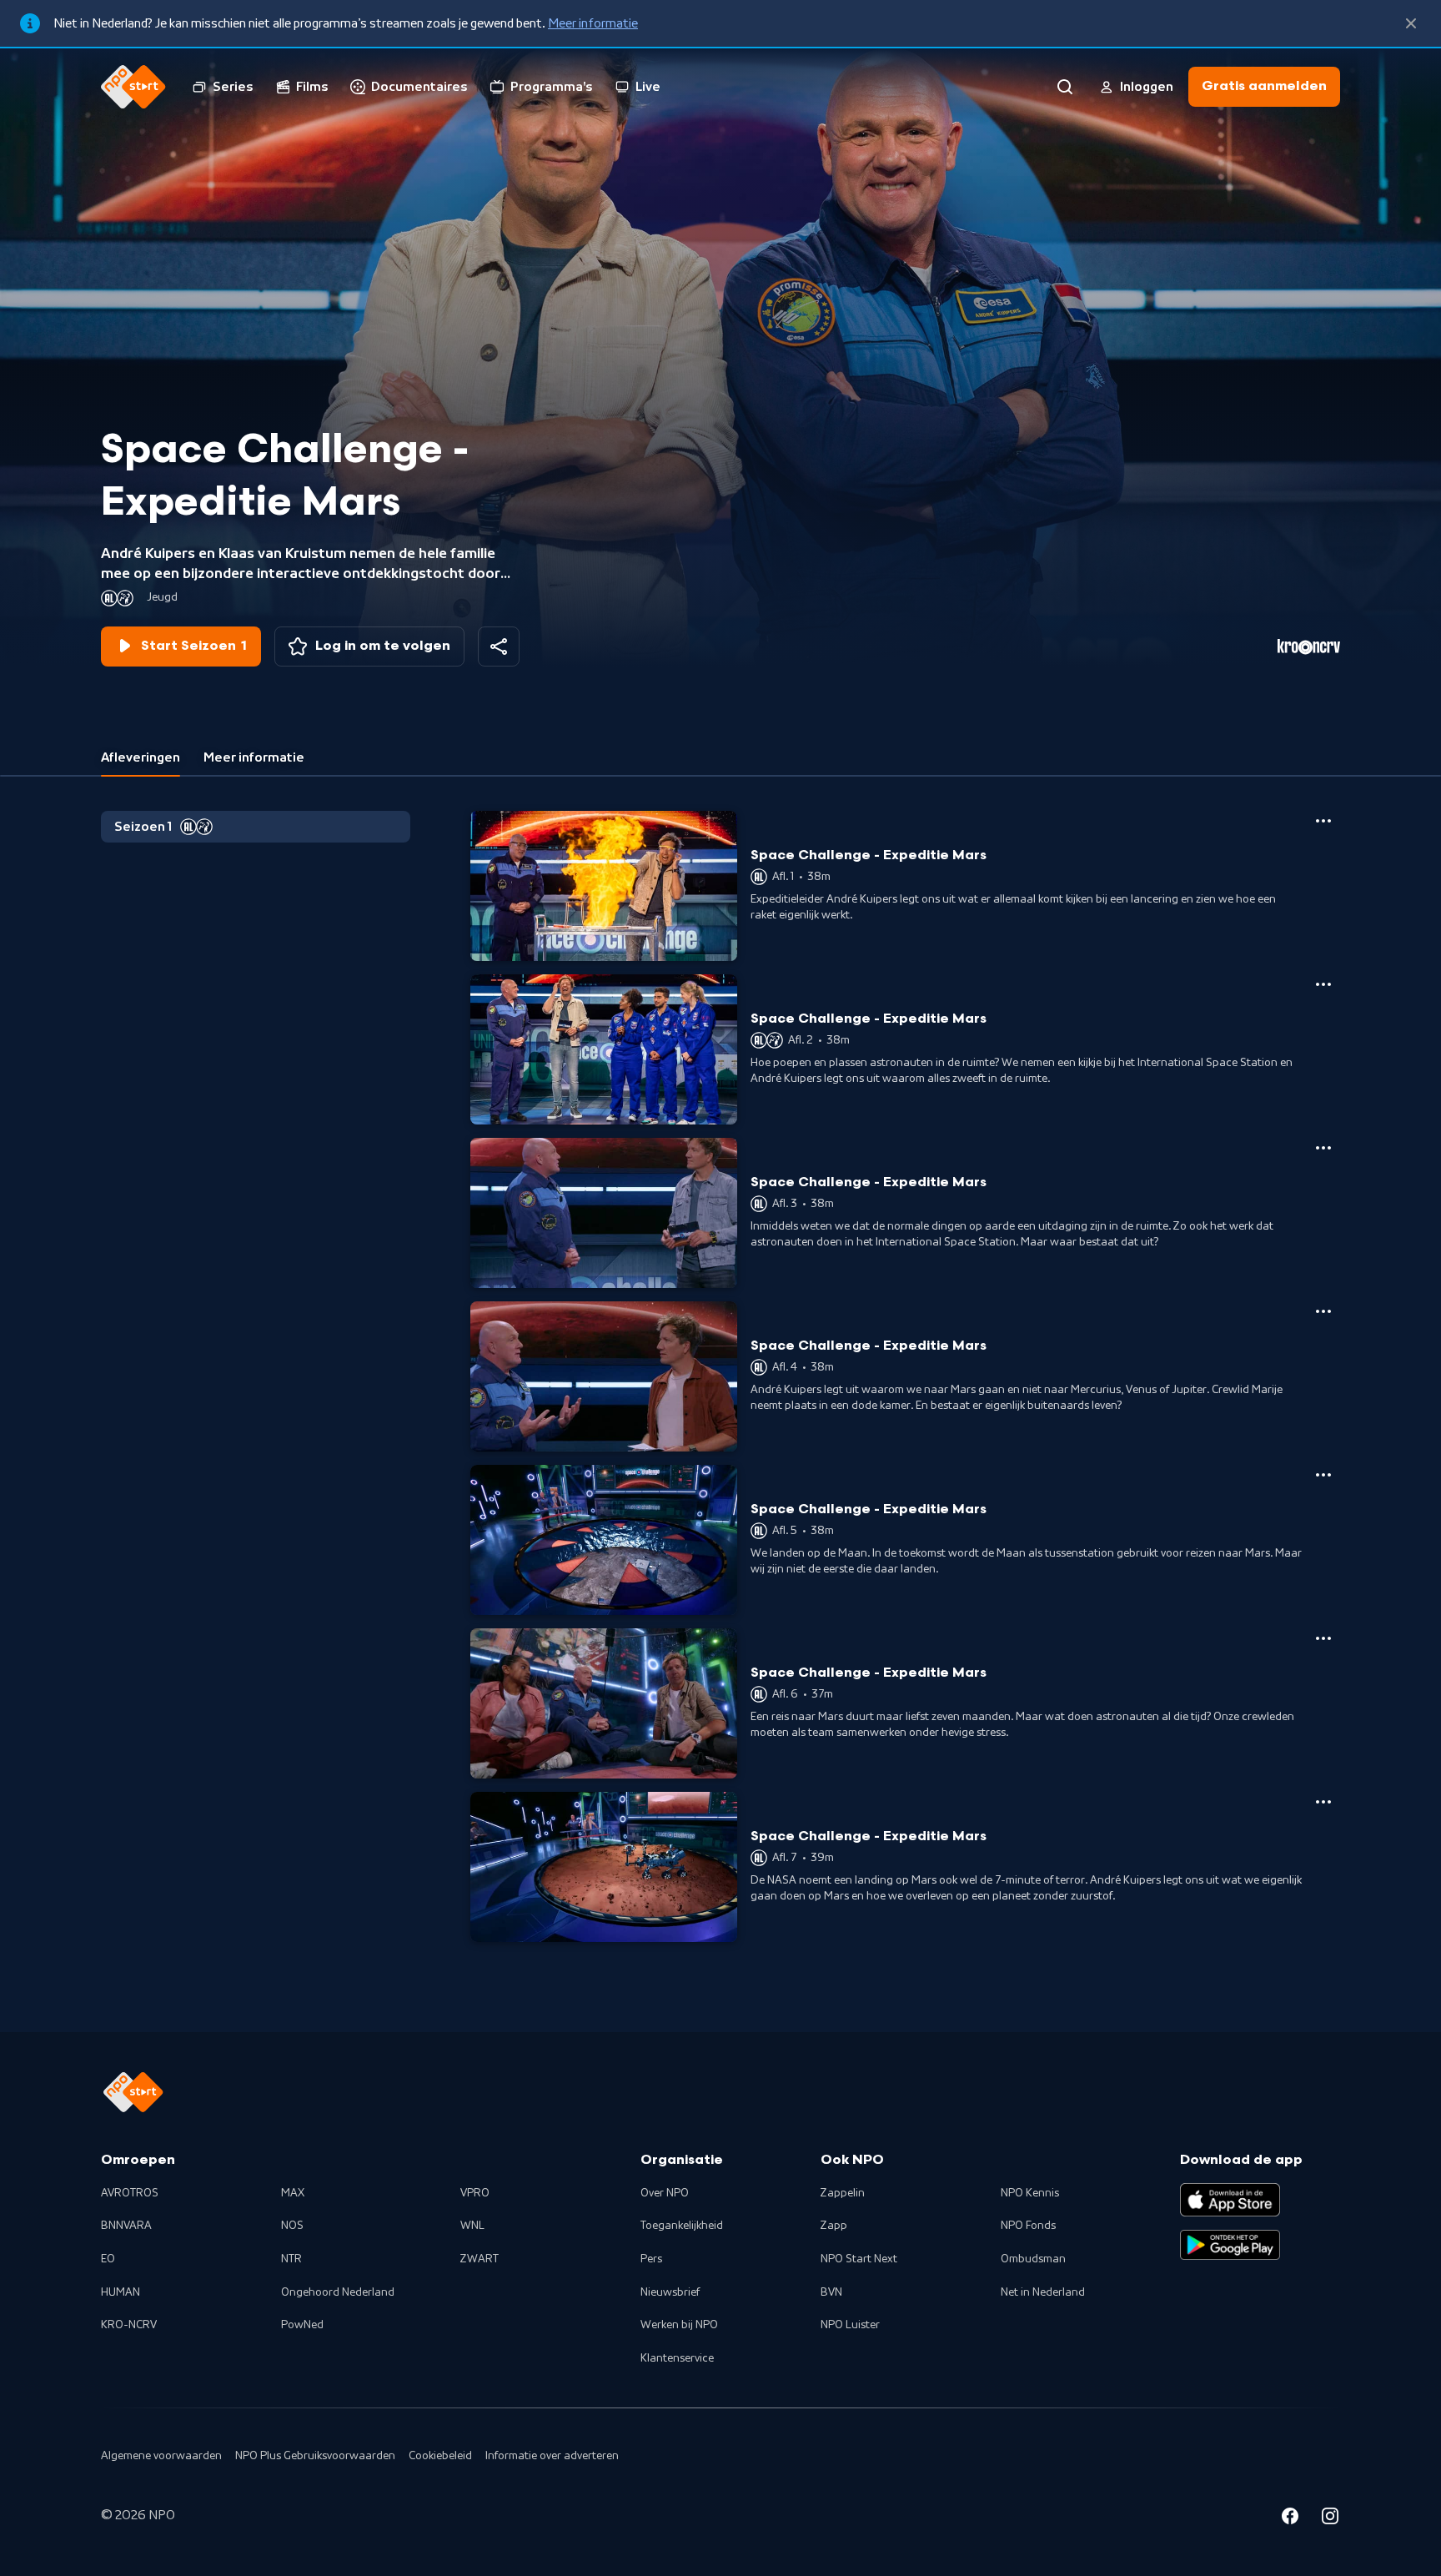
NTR (291, 2259)
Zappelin (843, 2193)
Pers (651, 2259)
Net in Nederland (1043, 2292)
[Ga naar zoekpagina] (1065, 87)
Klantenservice (677, 2358)
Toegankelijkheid (682, 2226)
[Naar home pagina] (133, 87)
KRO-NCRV (129, 2325)
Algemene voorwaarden (161, 2456)
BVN (831, 2292)
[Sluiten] (1411, 23)
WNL (472, 2226)
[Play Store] (1230, 2245)
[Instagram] (1330, 2518)
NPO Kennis (1030, 2193)
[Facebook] (1290, 2518)
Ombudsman (1033, 2259)
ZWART (479, 2259)
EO (108, 2259)
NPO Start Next (859, 2259)
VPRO (475, 2193)
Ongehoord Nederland (338, 2292)
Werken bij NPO (679, 2325)
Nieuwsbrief (670, 2292)
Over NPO (665, 2193)
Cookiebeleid (440, 2456)
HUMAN (121, 2292)
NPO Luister (850, 2325)
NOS (292, 2226)
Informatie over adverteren (552, 2456)
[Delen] (499, 647)
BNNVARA (126, 2226)
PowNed (302, 2325)
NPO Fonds (1028, 2226)
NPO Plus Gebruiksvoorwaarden (315, 2456)
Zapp (834, 2226)
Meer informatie (593, 23)
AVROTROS (130, 2193)
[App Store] (1230, 2200)
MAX (293, 2193)
